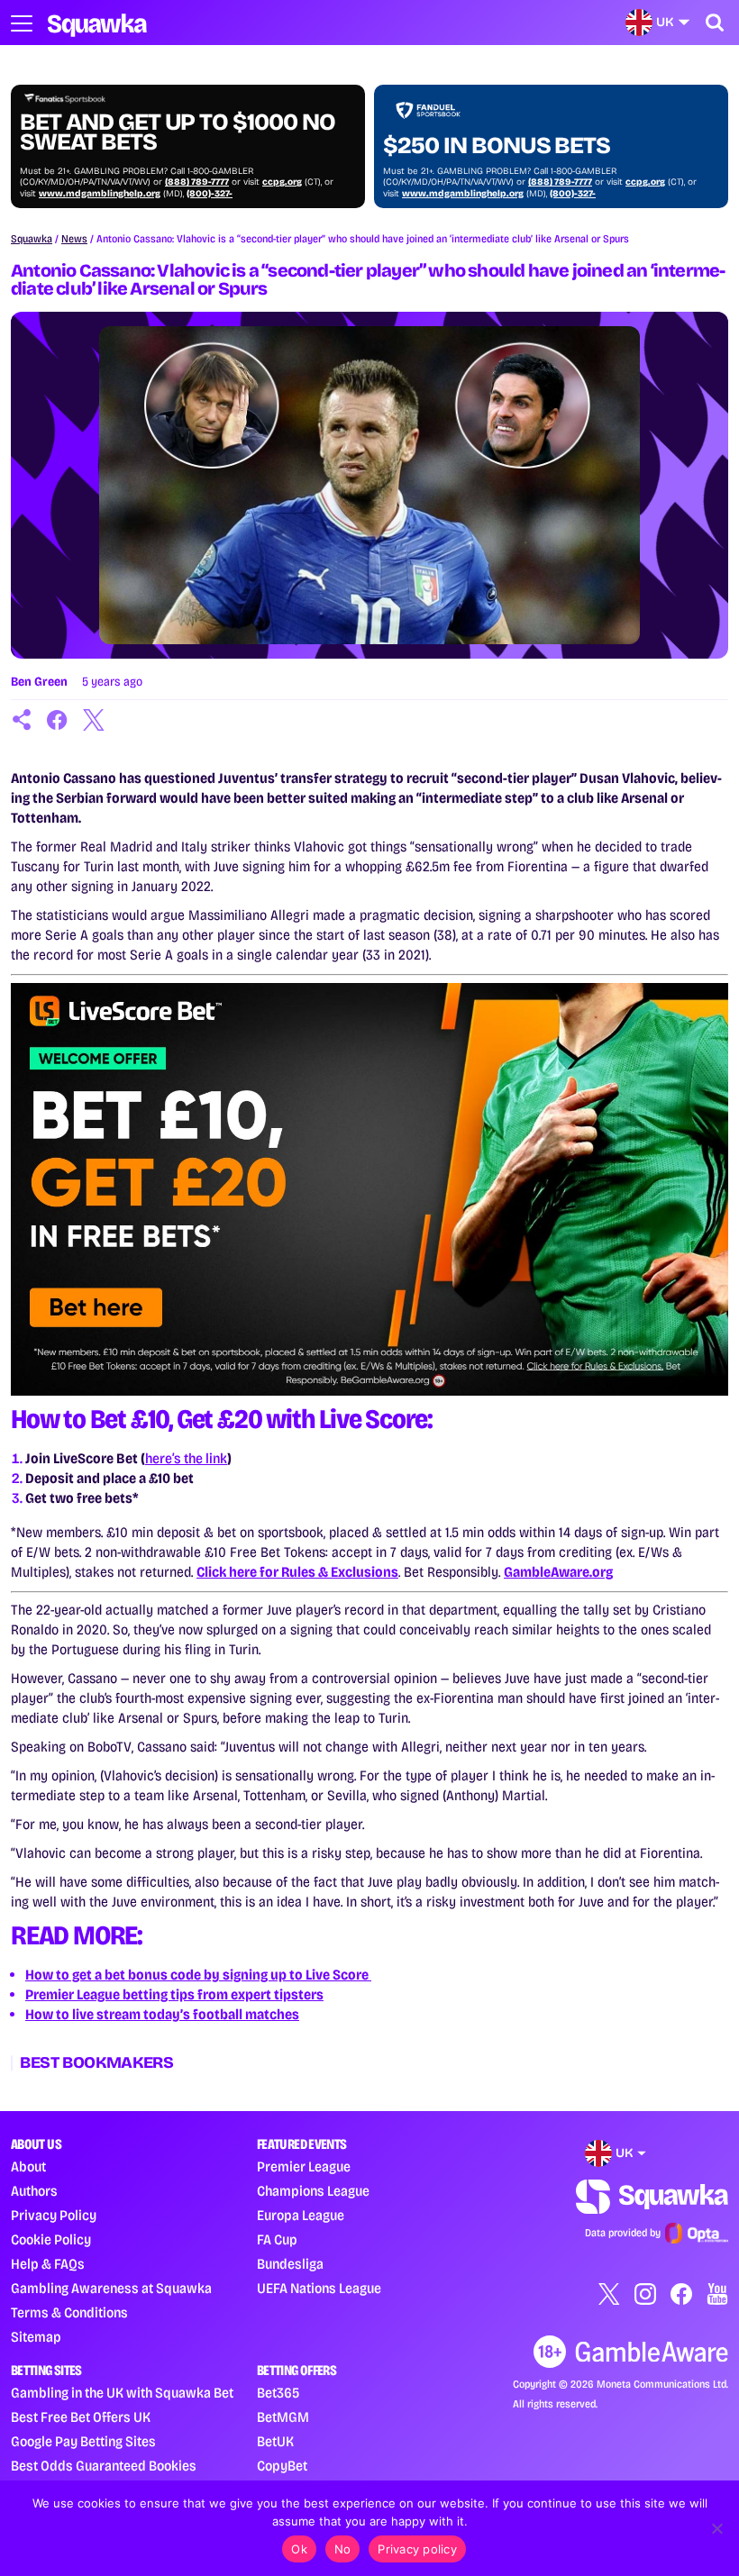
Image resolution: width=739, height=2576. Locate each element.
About (28, 2166)
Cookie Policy (51, 2239)
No (343, 2549)
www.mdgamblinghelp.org (100, 194)
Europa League (301, 2215)
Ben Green (39, 682)
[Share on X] (94, 720)
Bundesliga (290, 2264)
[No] (716, 2528)
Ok (299, 2549)
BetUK (275, 2441)
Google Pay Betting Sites (83, 2441)
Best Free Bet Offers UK (81, 2417)
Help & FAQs (48, 2264)
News (74, 239)
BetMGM (283, 2417)
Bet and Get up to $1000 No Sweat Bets (178, 132)
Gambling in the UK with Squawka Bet (122, 2393)
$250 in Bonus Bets (497, 146)
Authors (34, 2191)
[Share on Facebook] (58, 720)
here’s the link (186, 1458)
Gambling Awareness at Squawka (111, 2288)
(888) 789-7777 (197, 182)
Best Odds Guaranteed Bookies (104, 2466)
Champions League (313, 2191)
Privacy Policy (54, 2215)
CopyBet (282, 2466)
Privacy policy (417, 2549)
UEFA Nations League (319, 2288)
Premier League (304, 2166)
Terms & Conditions (69, 2312)
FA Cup (277, 2239)
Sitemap (36, 2337)
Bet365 (278, 2393)
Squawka (32, 239)
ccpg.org (282, 182)
